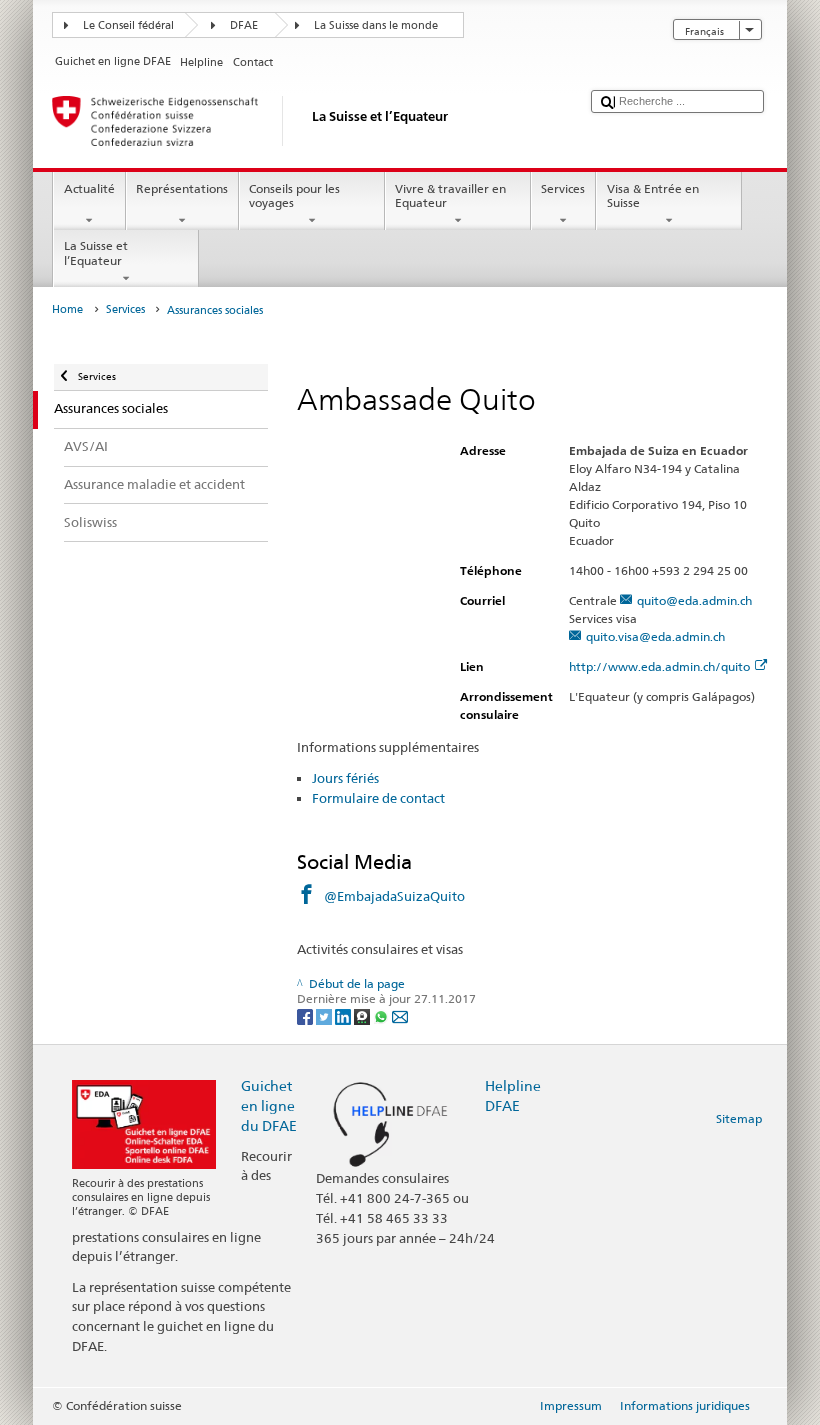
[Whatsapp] (382, 1015)
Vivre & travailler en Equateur (450, 195)
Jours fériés (345, 778)
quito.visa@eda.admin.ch (655, 636)
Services (563, 188)
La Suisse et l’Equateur (96, 252)
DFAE (244, 25)
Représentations (182, 188)
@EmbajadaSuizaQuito (394, 896)
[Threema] (363, 1015)
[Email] (400, 1015)
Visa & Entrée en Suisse (653, 195)
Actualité (89, 188)
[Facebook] (306, 1015)
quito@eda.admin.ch (694, 600)
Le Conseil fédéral (128, 25)
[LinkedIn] (344, 1015)
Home (67, 309)
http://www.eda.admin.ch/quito (659, 666)
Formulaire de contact (378, 798)
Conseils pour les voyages (294, 195)
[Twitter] (325, 1015)
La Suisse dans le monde (376, 25)
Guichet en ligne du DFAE (269, 1105)
